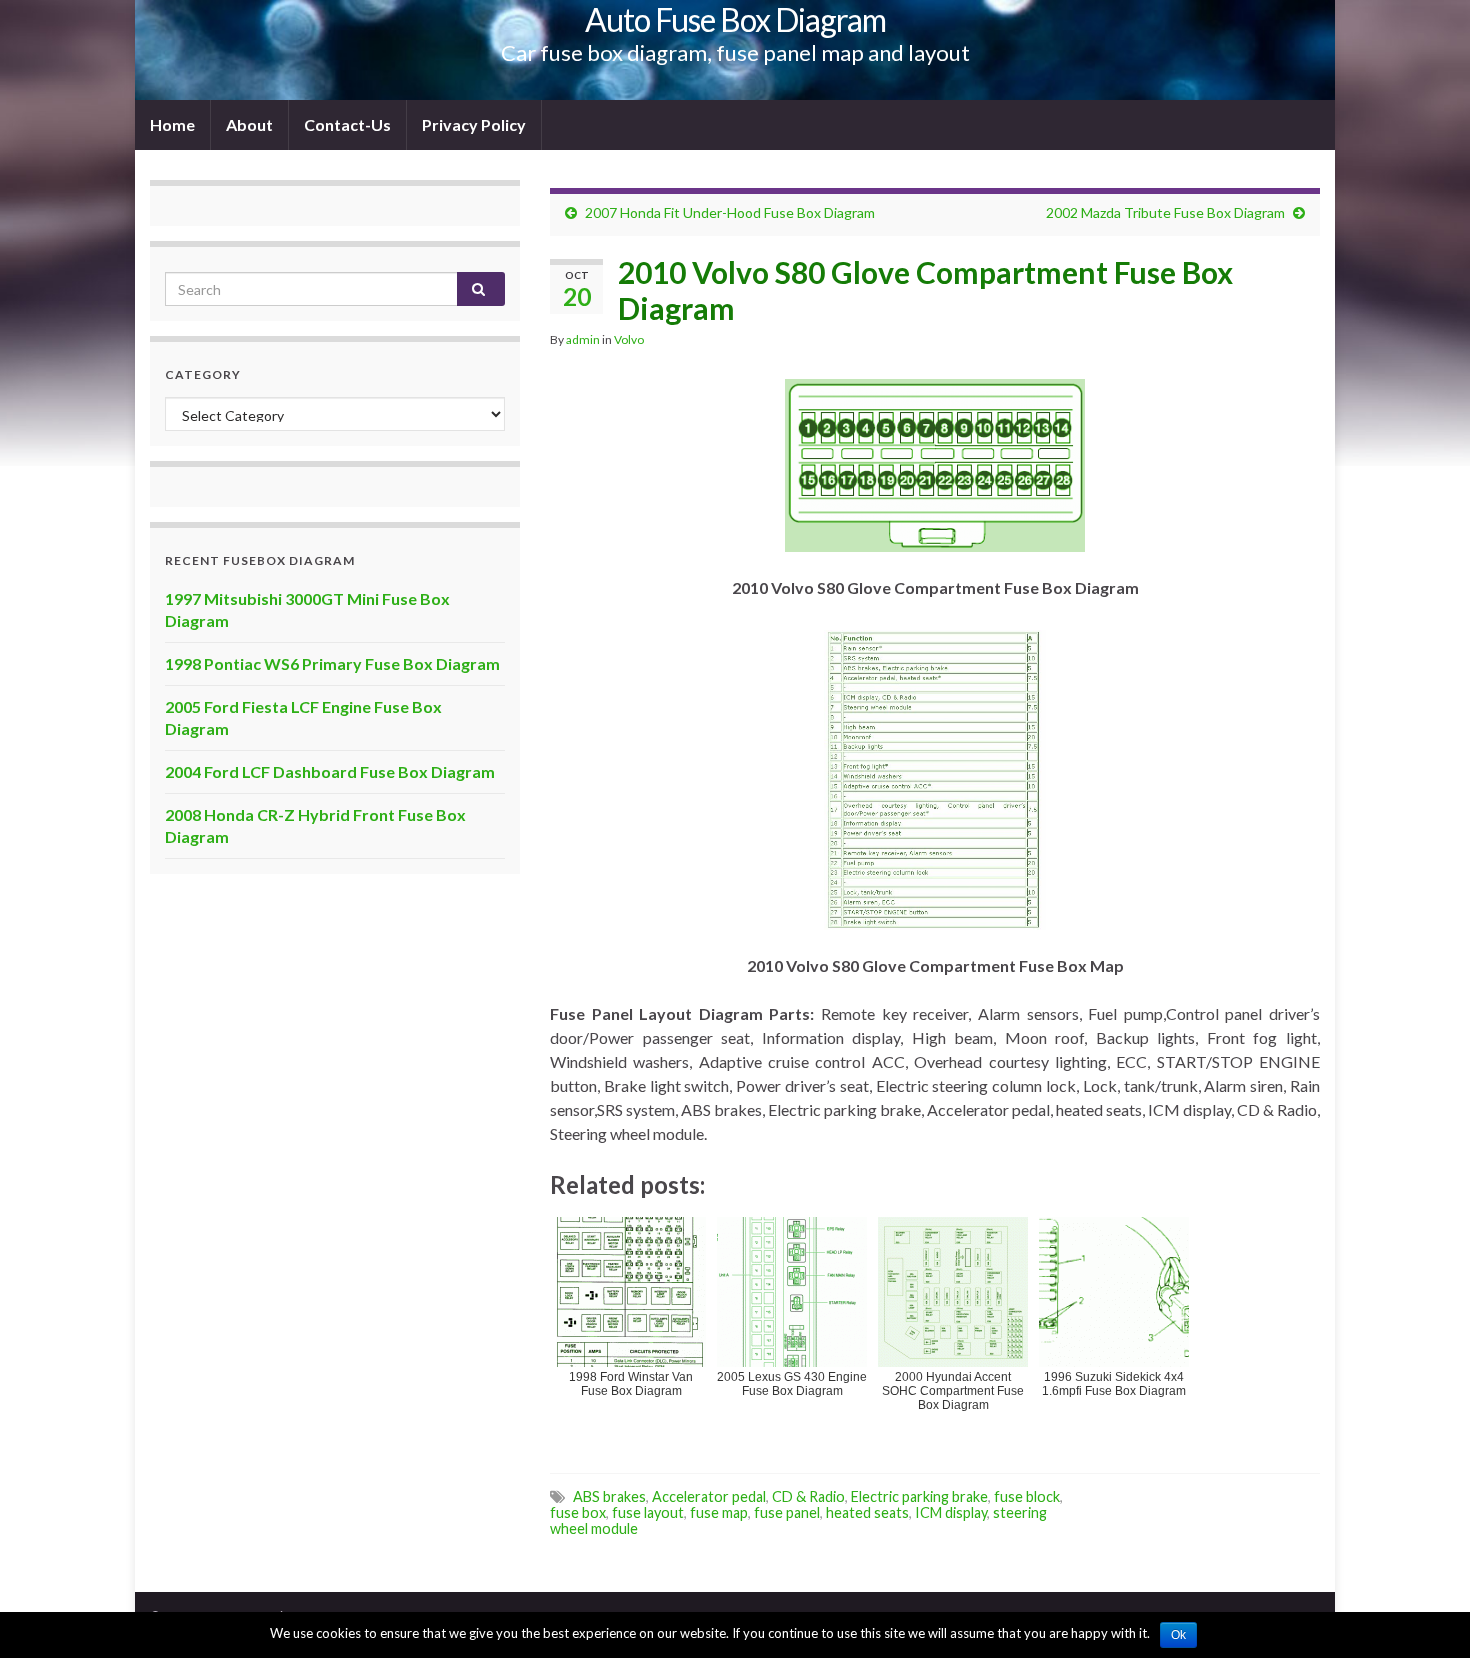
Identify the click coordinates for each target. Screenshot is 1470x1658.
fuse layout (648, 1512)
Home (172, 124)
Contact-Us (347, 124)
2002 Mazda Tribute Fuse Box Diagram (1165, 212)
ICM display (951, 1512)
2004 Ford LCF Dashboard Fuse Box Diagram (330, 771)
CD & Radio (808, 1496)
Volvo (629, 339)
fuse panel (787, 1512)
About (249, 124)
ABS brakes (609, 1496)
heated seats (867, 1512)
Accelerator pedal (709, 1496)
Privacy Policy (474, 124)
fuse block (1027, 1496)
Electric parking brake (919, 1496)
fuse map (719, 1512)
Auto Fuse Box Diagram (735, 19)
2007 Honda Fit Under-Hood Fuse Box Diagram (730, 212)
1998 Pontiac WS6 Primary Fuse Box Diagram (332, 663)
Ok (1178, 1635)
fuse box (578, 1512)
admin (583, 339)
